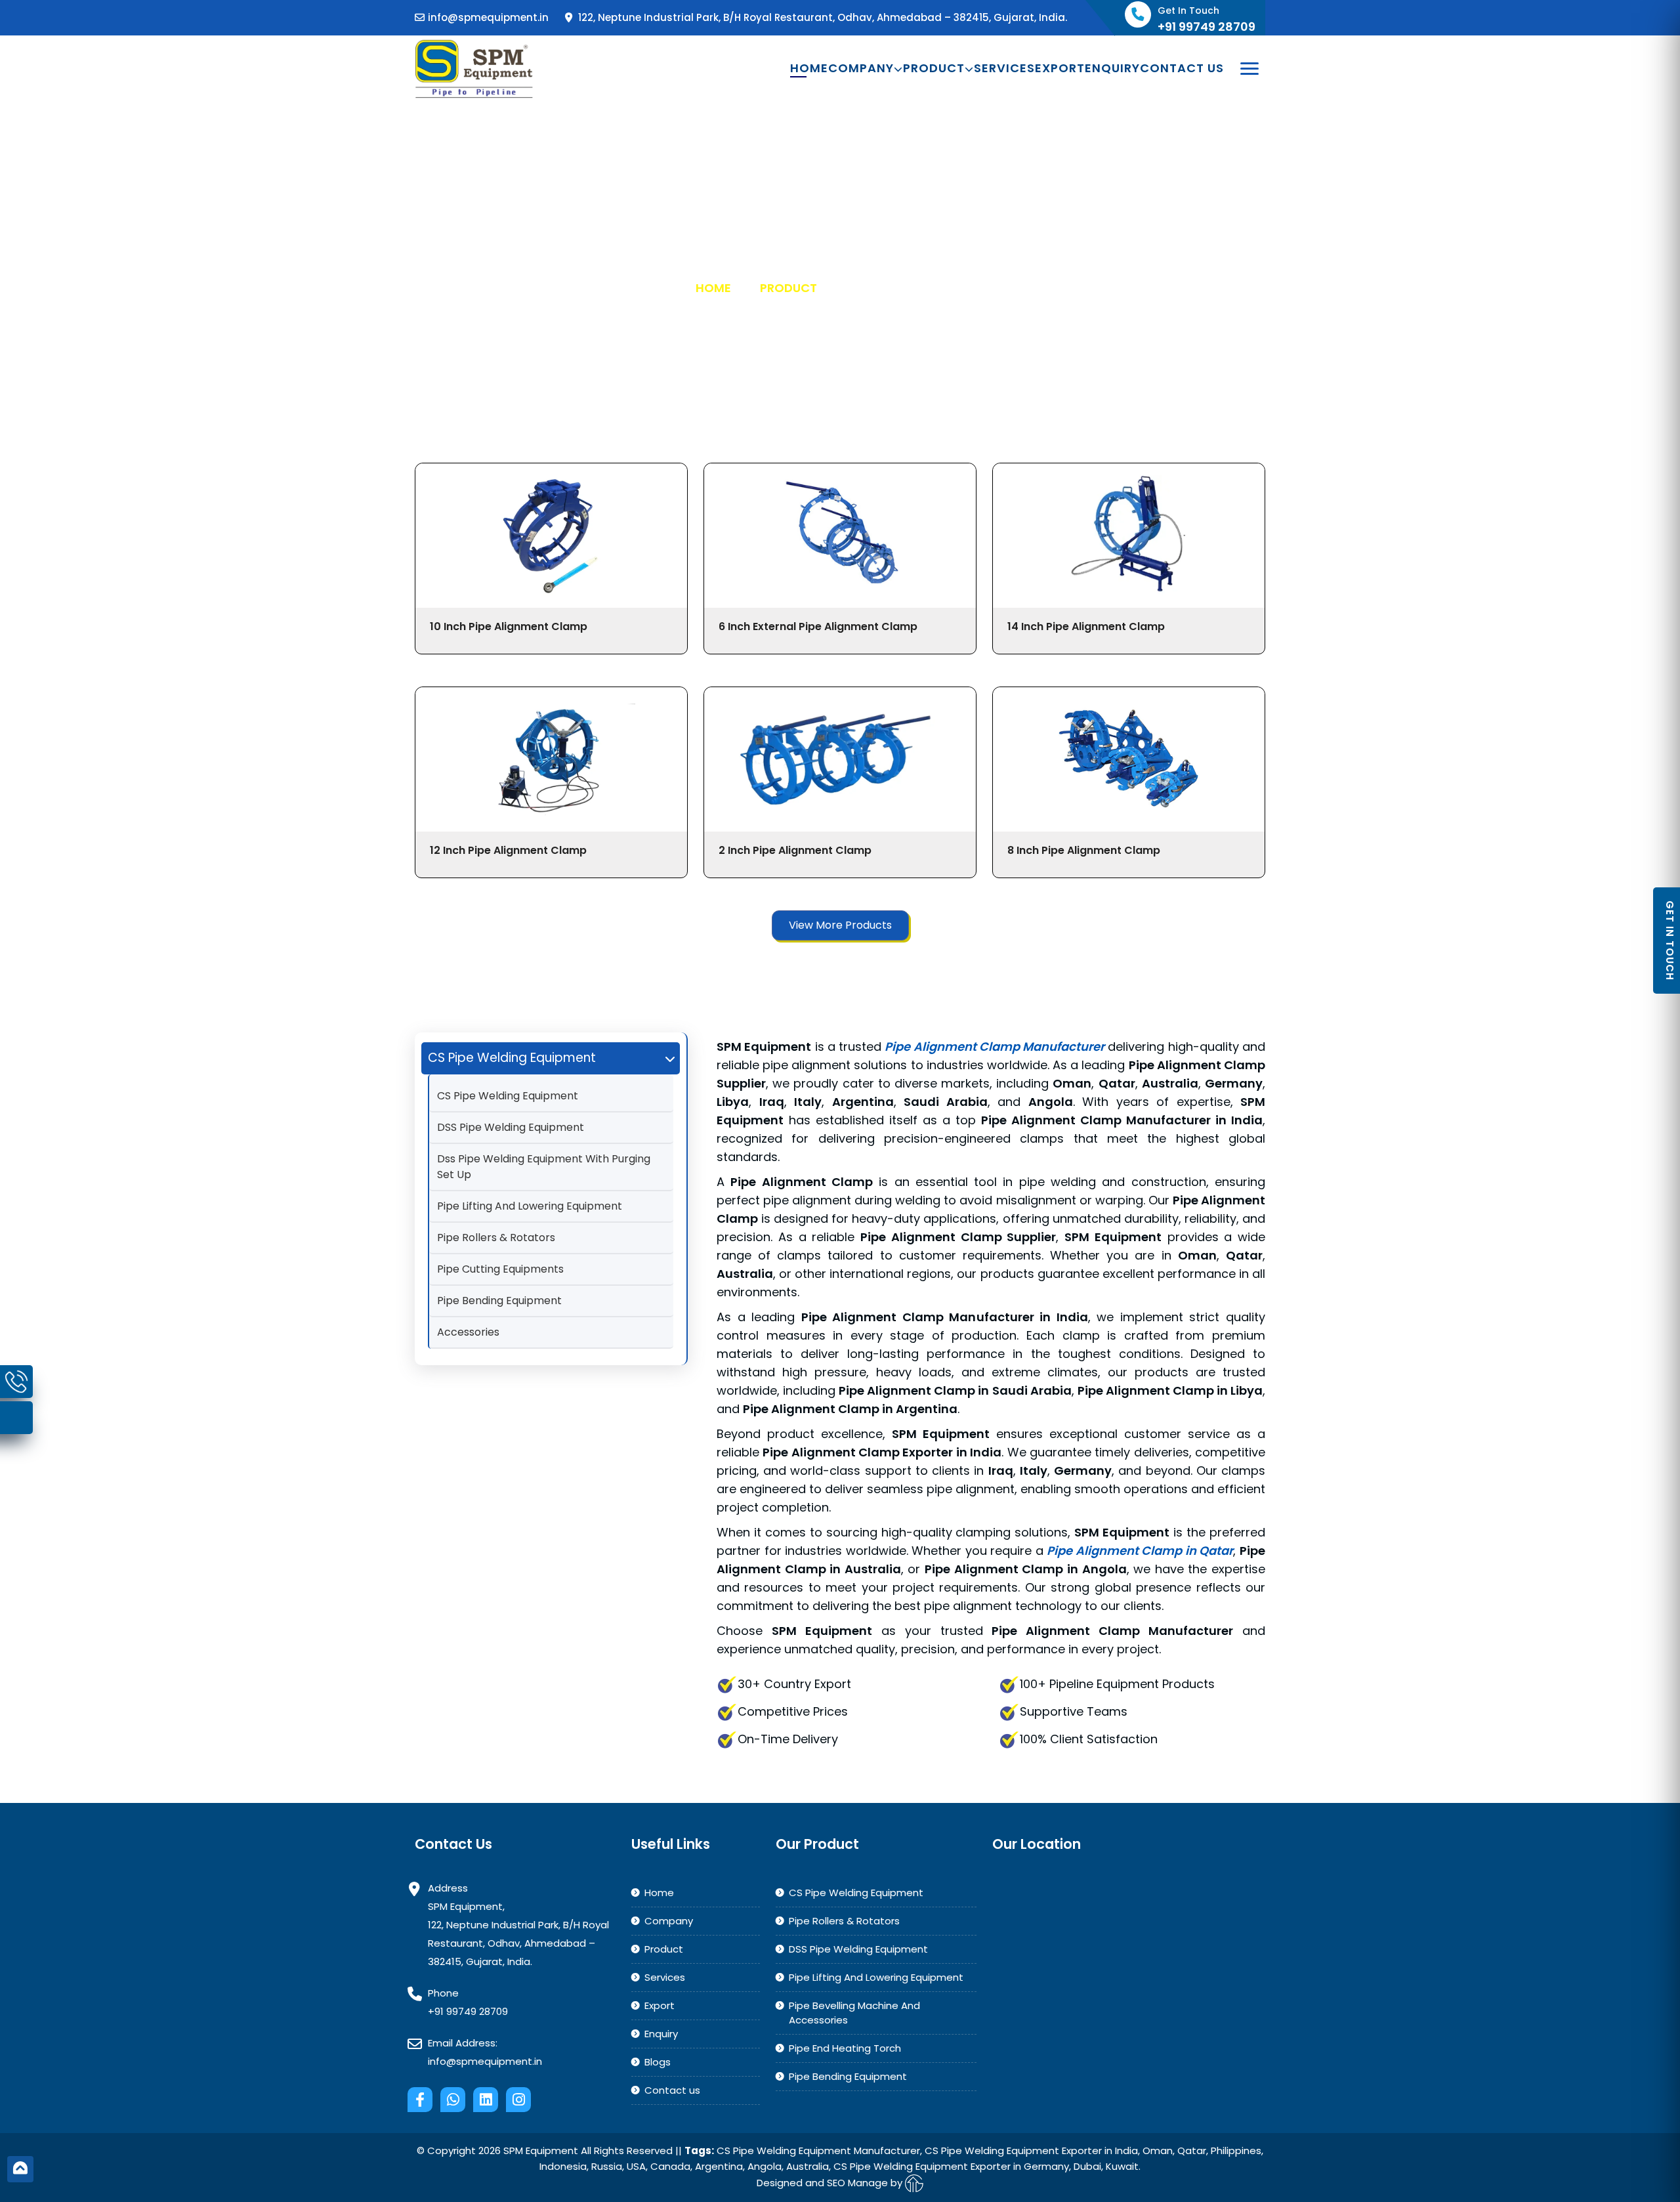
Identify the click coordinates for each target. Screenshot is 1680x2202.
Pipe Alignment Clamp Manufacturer (995, 1047)
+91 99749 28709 (468, 2011)
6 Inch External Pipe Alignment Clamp (818, 626)
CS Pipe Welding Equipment (508, 1096)
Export (1060, 68)
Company (861, 68)
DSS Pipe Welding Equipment (511, 1127)
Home (809, 68)
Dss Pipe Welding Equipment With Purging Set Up (544, 1167)
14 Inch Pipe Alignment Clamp (1086, 626)
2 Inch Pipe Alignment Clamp (795, 850)
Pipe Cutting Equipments (500, 1269)
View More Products (840, 925)
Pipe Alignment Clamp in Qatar (1140, 1551)
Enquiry (1112, 68)
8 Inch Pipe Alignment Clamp (1084, 850)
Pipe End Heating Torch (845, 2048)
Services (1004, 68)
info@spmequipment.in (488, 17)
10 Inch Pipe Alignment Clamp (509, 626)
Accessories (468, 1332)
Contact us (1182, 68)
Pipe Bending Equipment (499, 1301)
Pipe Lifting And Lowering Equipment (530, 1206)
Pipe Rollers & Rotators (496, 1238)
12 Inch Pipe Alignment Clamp (508, 850)
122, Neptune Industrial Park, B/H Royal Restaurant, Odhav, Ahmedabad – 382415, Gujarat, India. (821, 17)
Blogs (658, 2062)
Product (934, 68)
